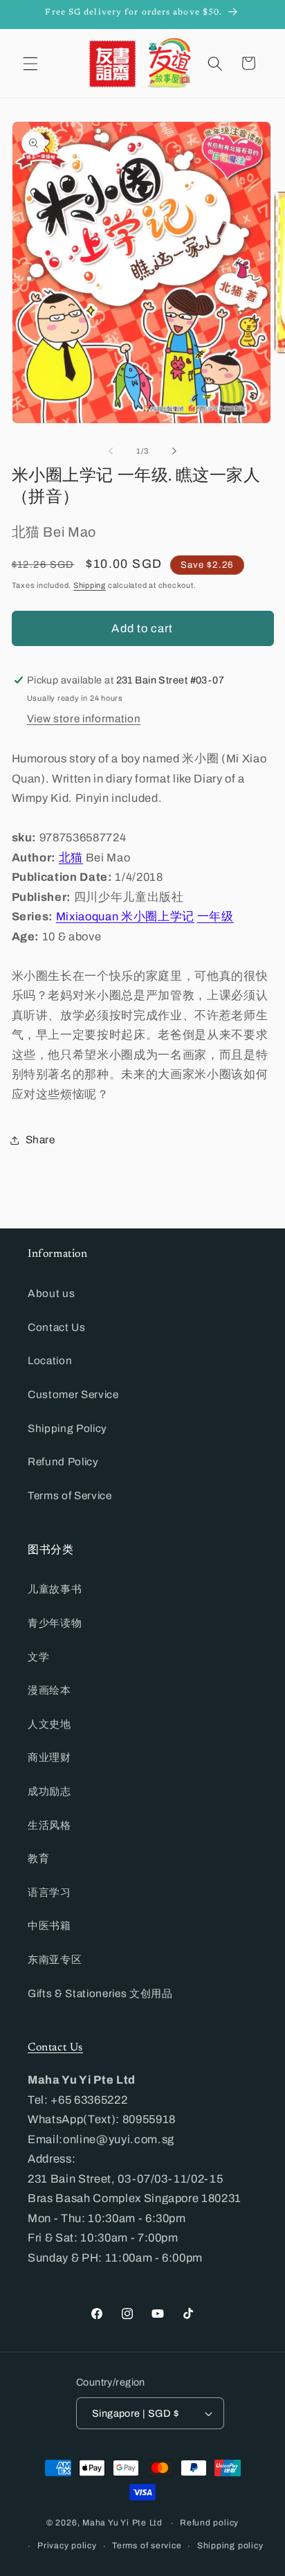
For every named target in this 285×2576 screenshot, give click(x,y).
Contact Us (57, 1327)
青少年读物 (55, 1623)
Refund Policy (63, 1461)
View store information (84, 718)
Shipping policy (230, 2546)
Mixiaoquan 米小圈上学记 (125, 916)
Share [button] (40, 1139)
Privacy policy (67, 2546)
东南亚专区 (55, 1959)
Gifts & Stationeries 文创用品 (100, 1993)
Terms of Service (70, 1495)
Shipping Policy (67, 1428)
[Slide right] (174, 451)
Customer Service (73, 1394)
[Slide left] (111, 451)
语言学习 (49, 1892)
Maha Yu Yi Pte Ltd (122, 2523)
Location (50, 1360)
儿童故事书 (55, 1589)
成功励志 (49, 1791)
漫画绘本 (49, 1690)
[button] (30, 63)
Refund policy (209, 2523)
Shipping (90, 585)
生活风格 (49, 1825)
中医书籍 (49, 1925)
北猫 (71, 858)
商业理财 (49, 1757)
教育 (38, 1858)
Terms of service (147, 2546)
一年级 (215, 916)
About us (51, 1293)
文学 (38, 1657)
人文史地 (49, 1724)
